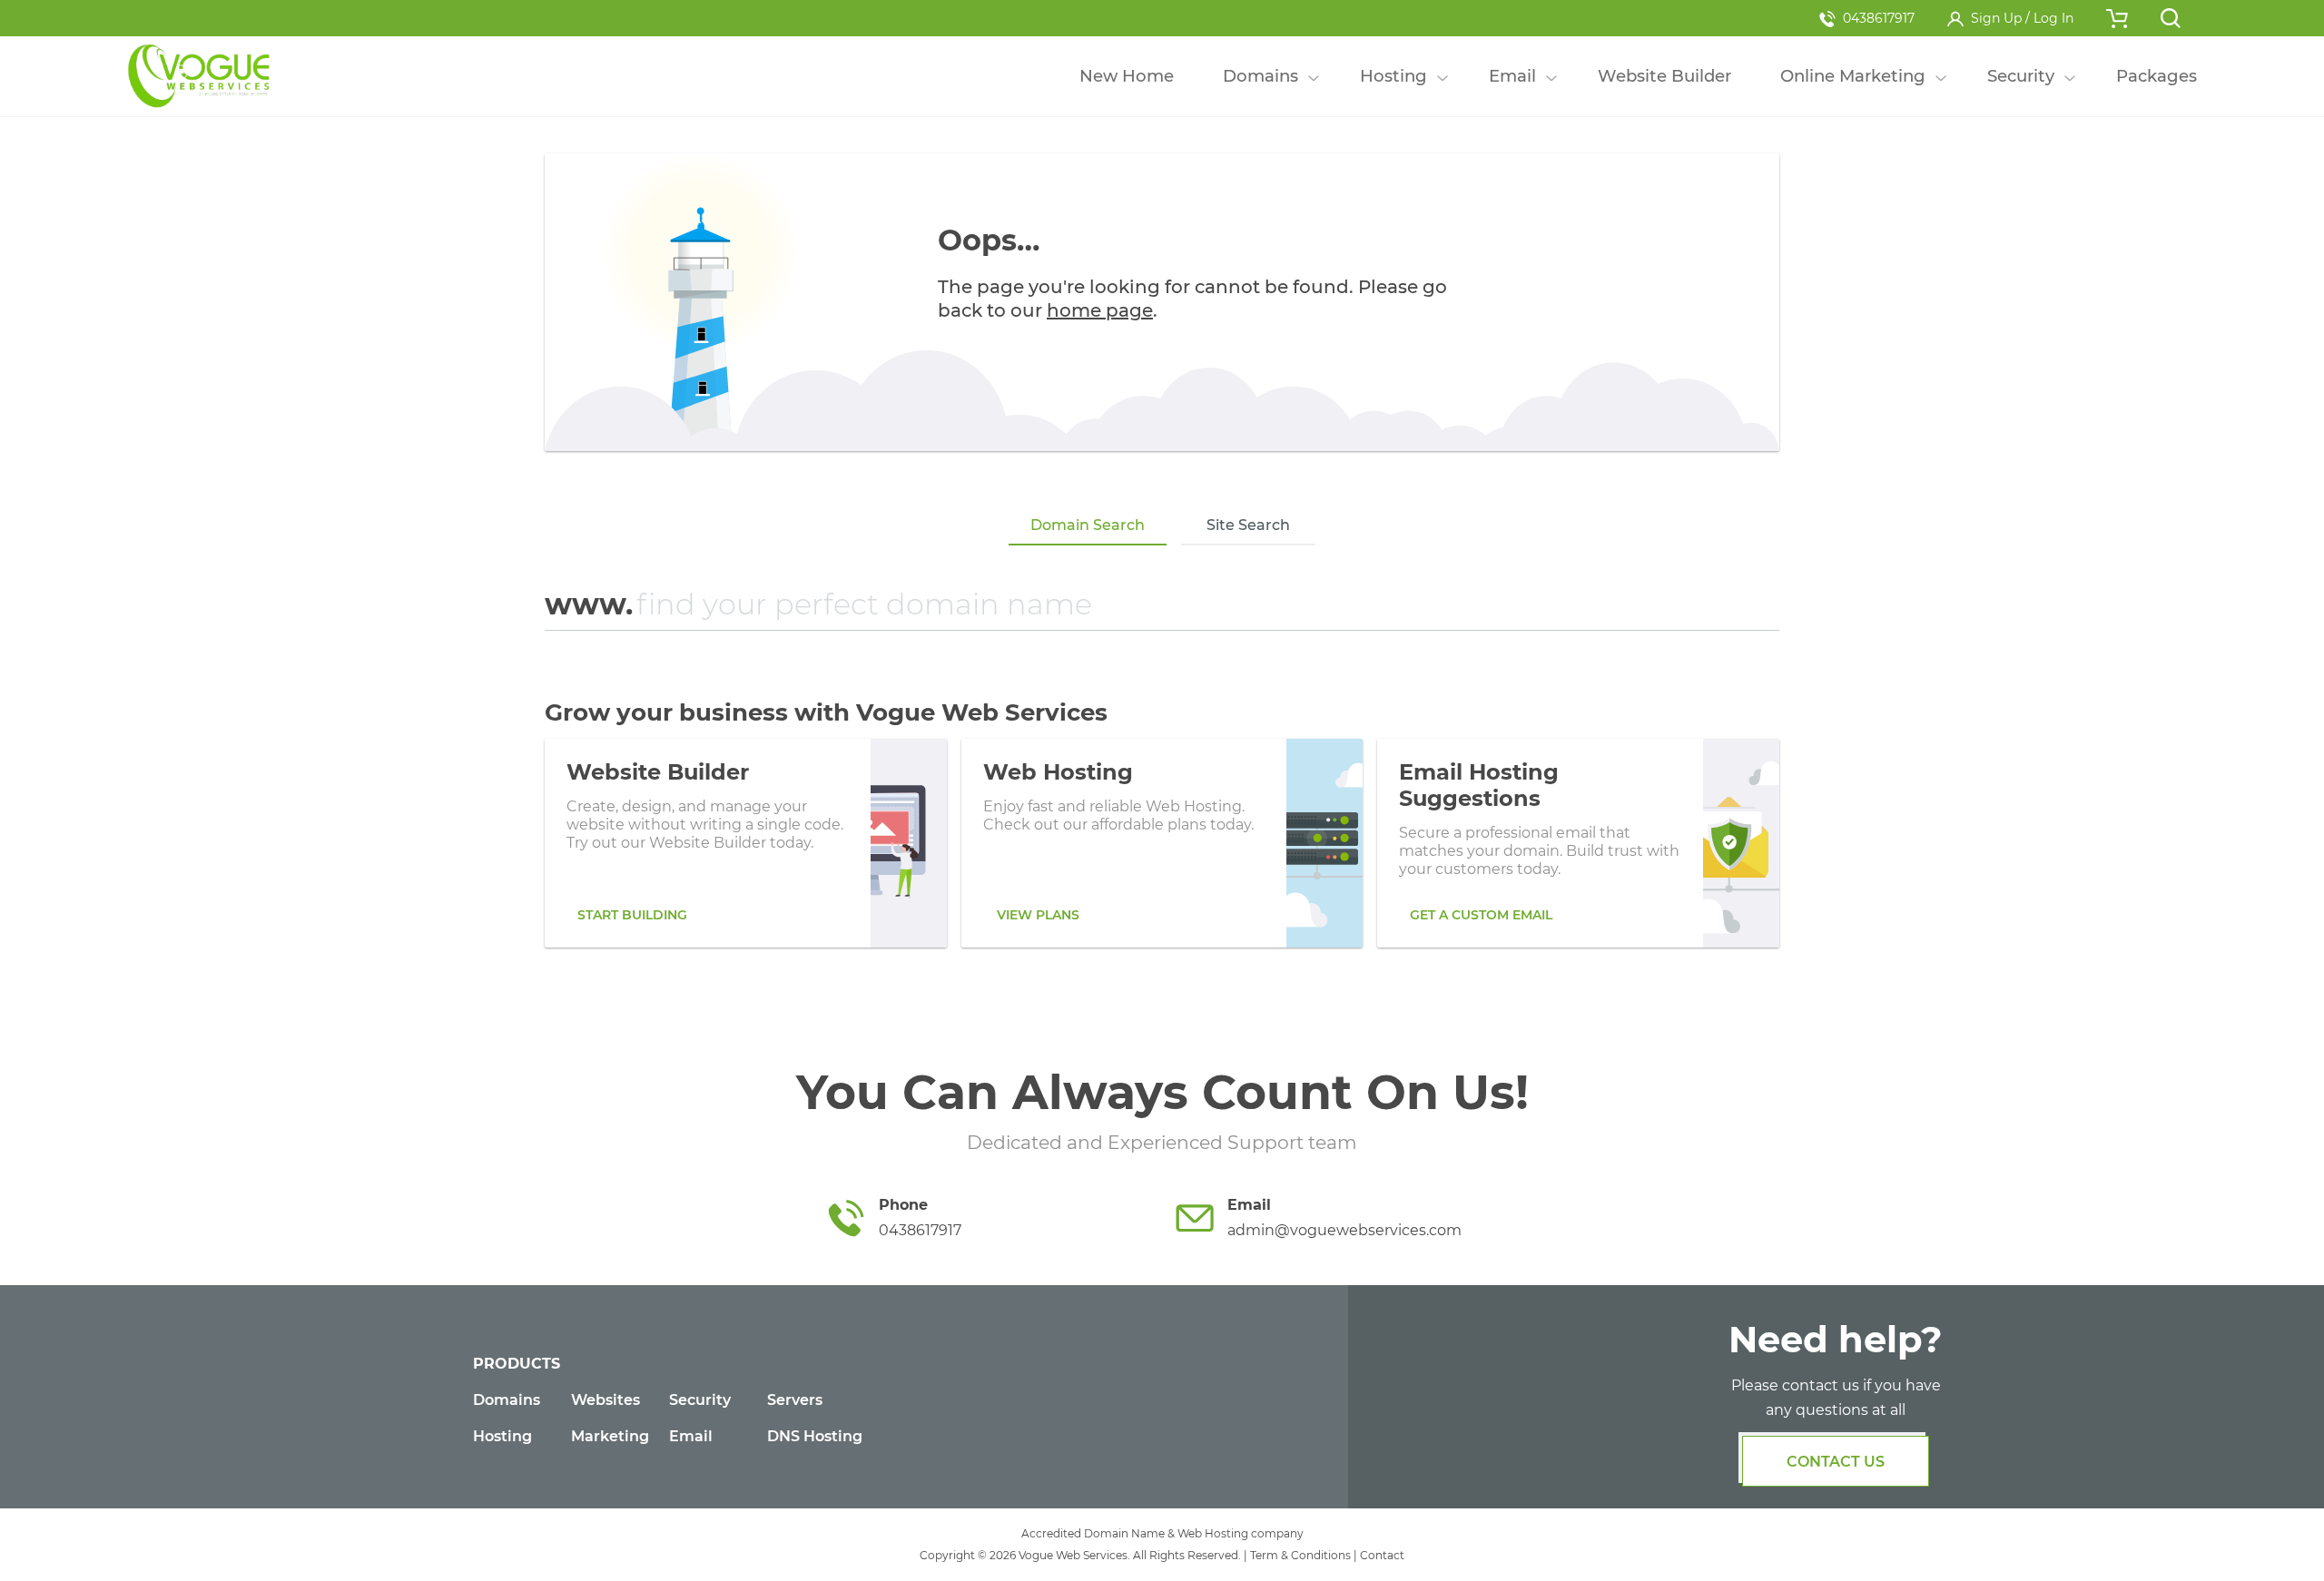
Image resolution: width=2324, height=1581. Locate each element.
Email (691, 1436)
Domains (507, 1400)
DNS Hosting (815, 1436)
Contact (1382, 1555)
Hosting (502, 1436)
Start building (632, 915)
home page (1100, 310)
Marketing (610, 1436)
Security (700, 1400)
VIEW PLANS (1038, 915)
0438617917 (1879, 18)
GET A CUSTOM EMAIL (1481, 915)
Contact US (1836, 1462)
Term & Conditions (1300, 1555)
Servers (795, 1400)
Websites (606, 1400)
